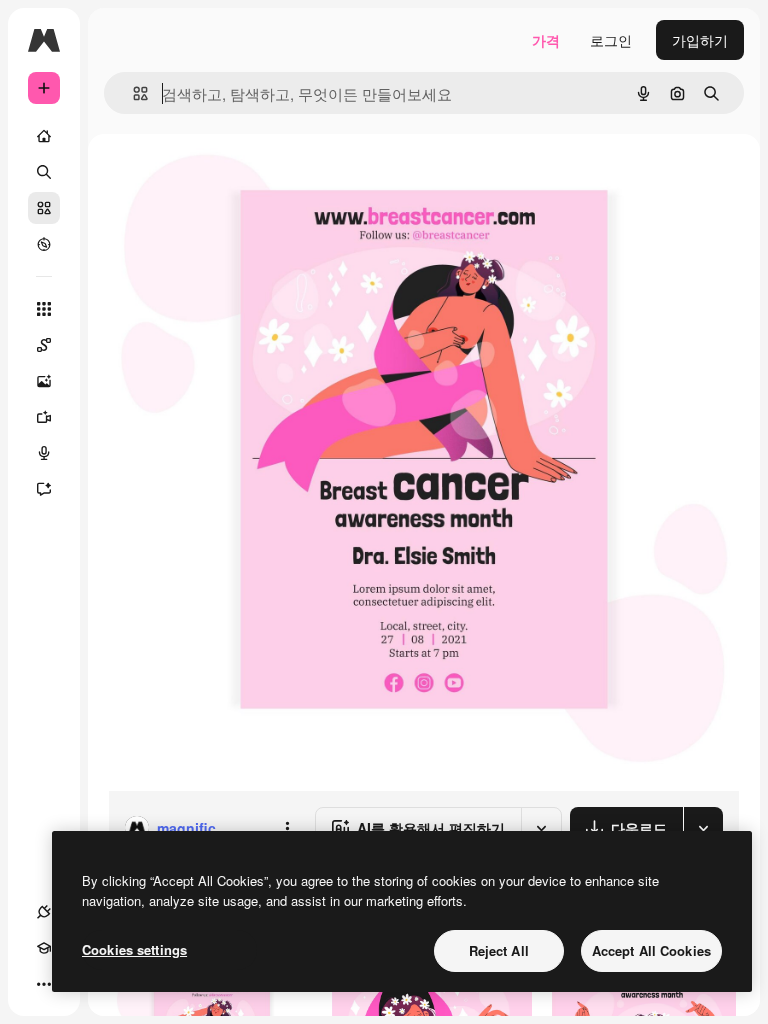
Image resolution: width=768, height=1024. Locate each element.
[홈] (44, 136)
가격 (546, 40)
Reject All (499, 950)
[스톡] (44, 208)
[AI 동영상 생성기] (44, 417)
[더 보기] (44, 984)
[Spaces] (44, 345)
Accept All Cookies (651, 950)
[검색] (44, 172)
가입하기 (700, 40)
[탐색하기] (44, 244)
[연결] (44, 912)
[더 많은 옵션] (287, 828)
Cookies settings (134, 949)
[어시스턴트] (44, 489)
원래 (223, 179)
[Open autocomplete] (132, 93)
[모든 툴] (44, 309)
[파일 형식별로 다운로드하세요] (703, 828)
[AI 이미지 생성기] (44, 381)
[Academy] (44, 948)
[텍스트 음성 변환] (44, 453)
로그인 (611, 40)
